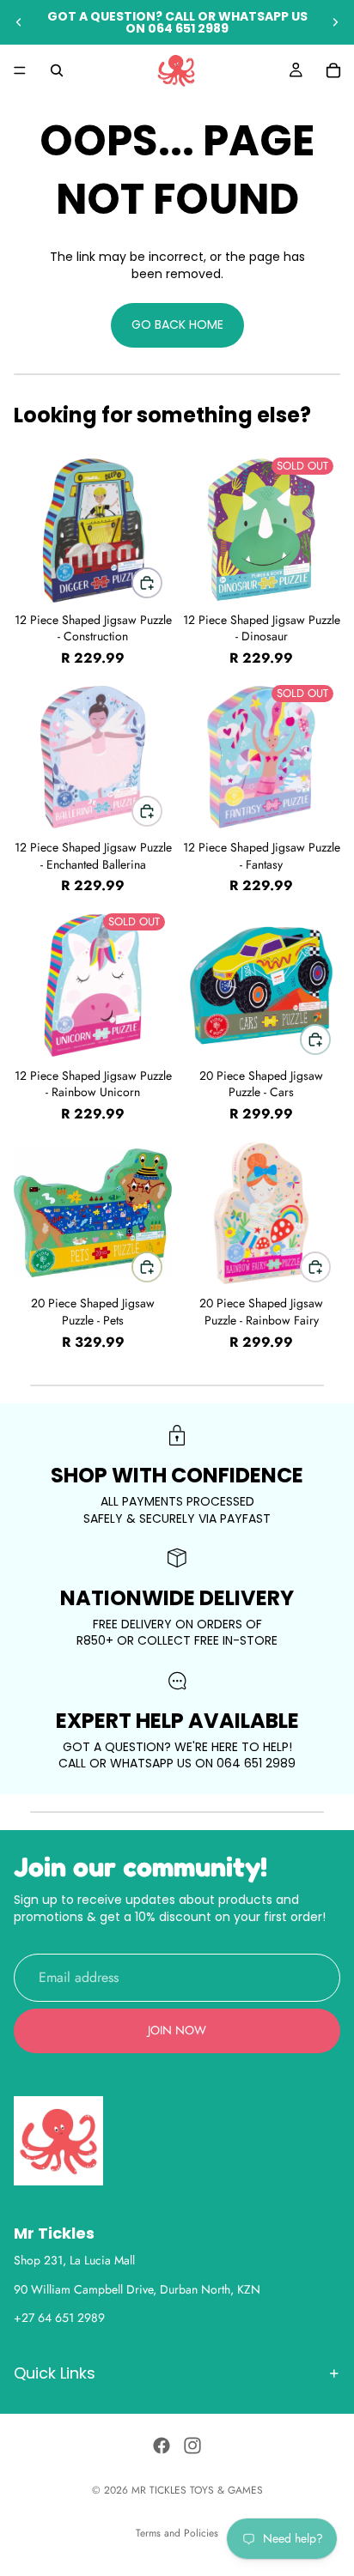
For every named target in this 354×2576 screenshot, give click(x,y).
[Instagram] (192, 2446)
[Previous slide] (19, 22)
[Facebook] (162, 2446)
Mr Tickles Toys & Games (197, 2490)
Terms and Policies (177, 2533)
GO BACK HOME (177, 324)
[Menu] (20, 70)
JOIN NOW (177, 2030)
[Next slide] (335, 22)
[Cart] (333, 70)
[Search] (57, 70)
